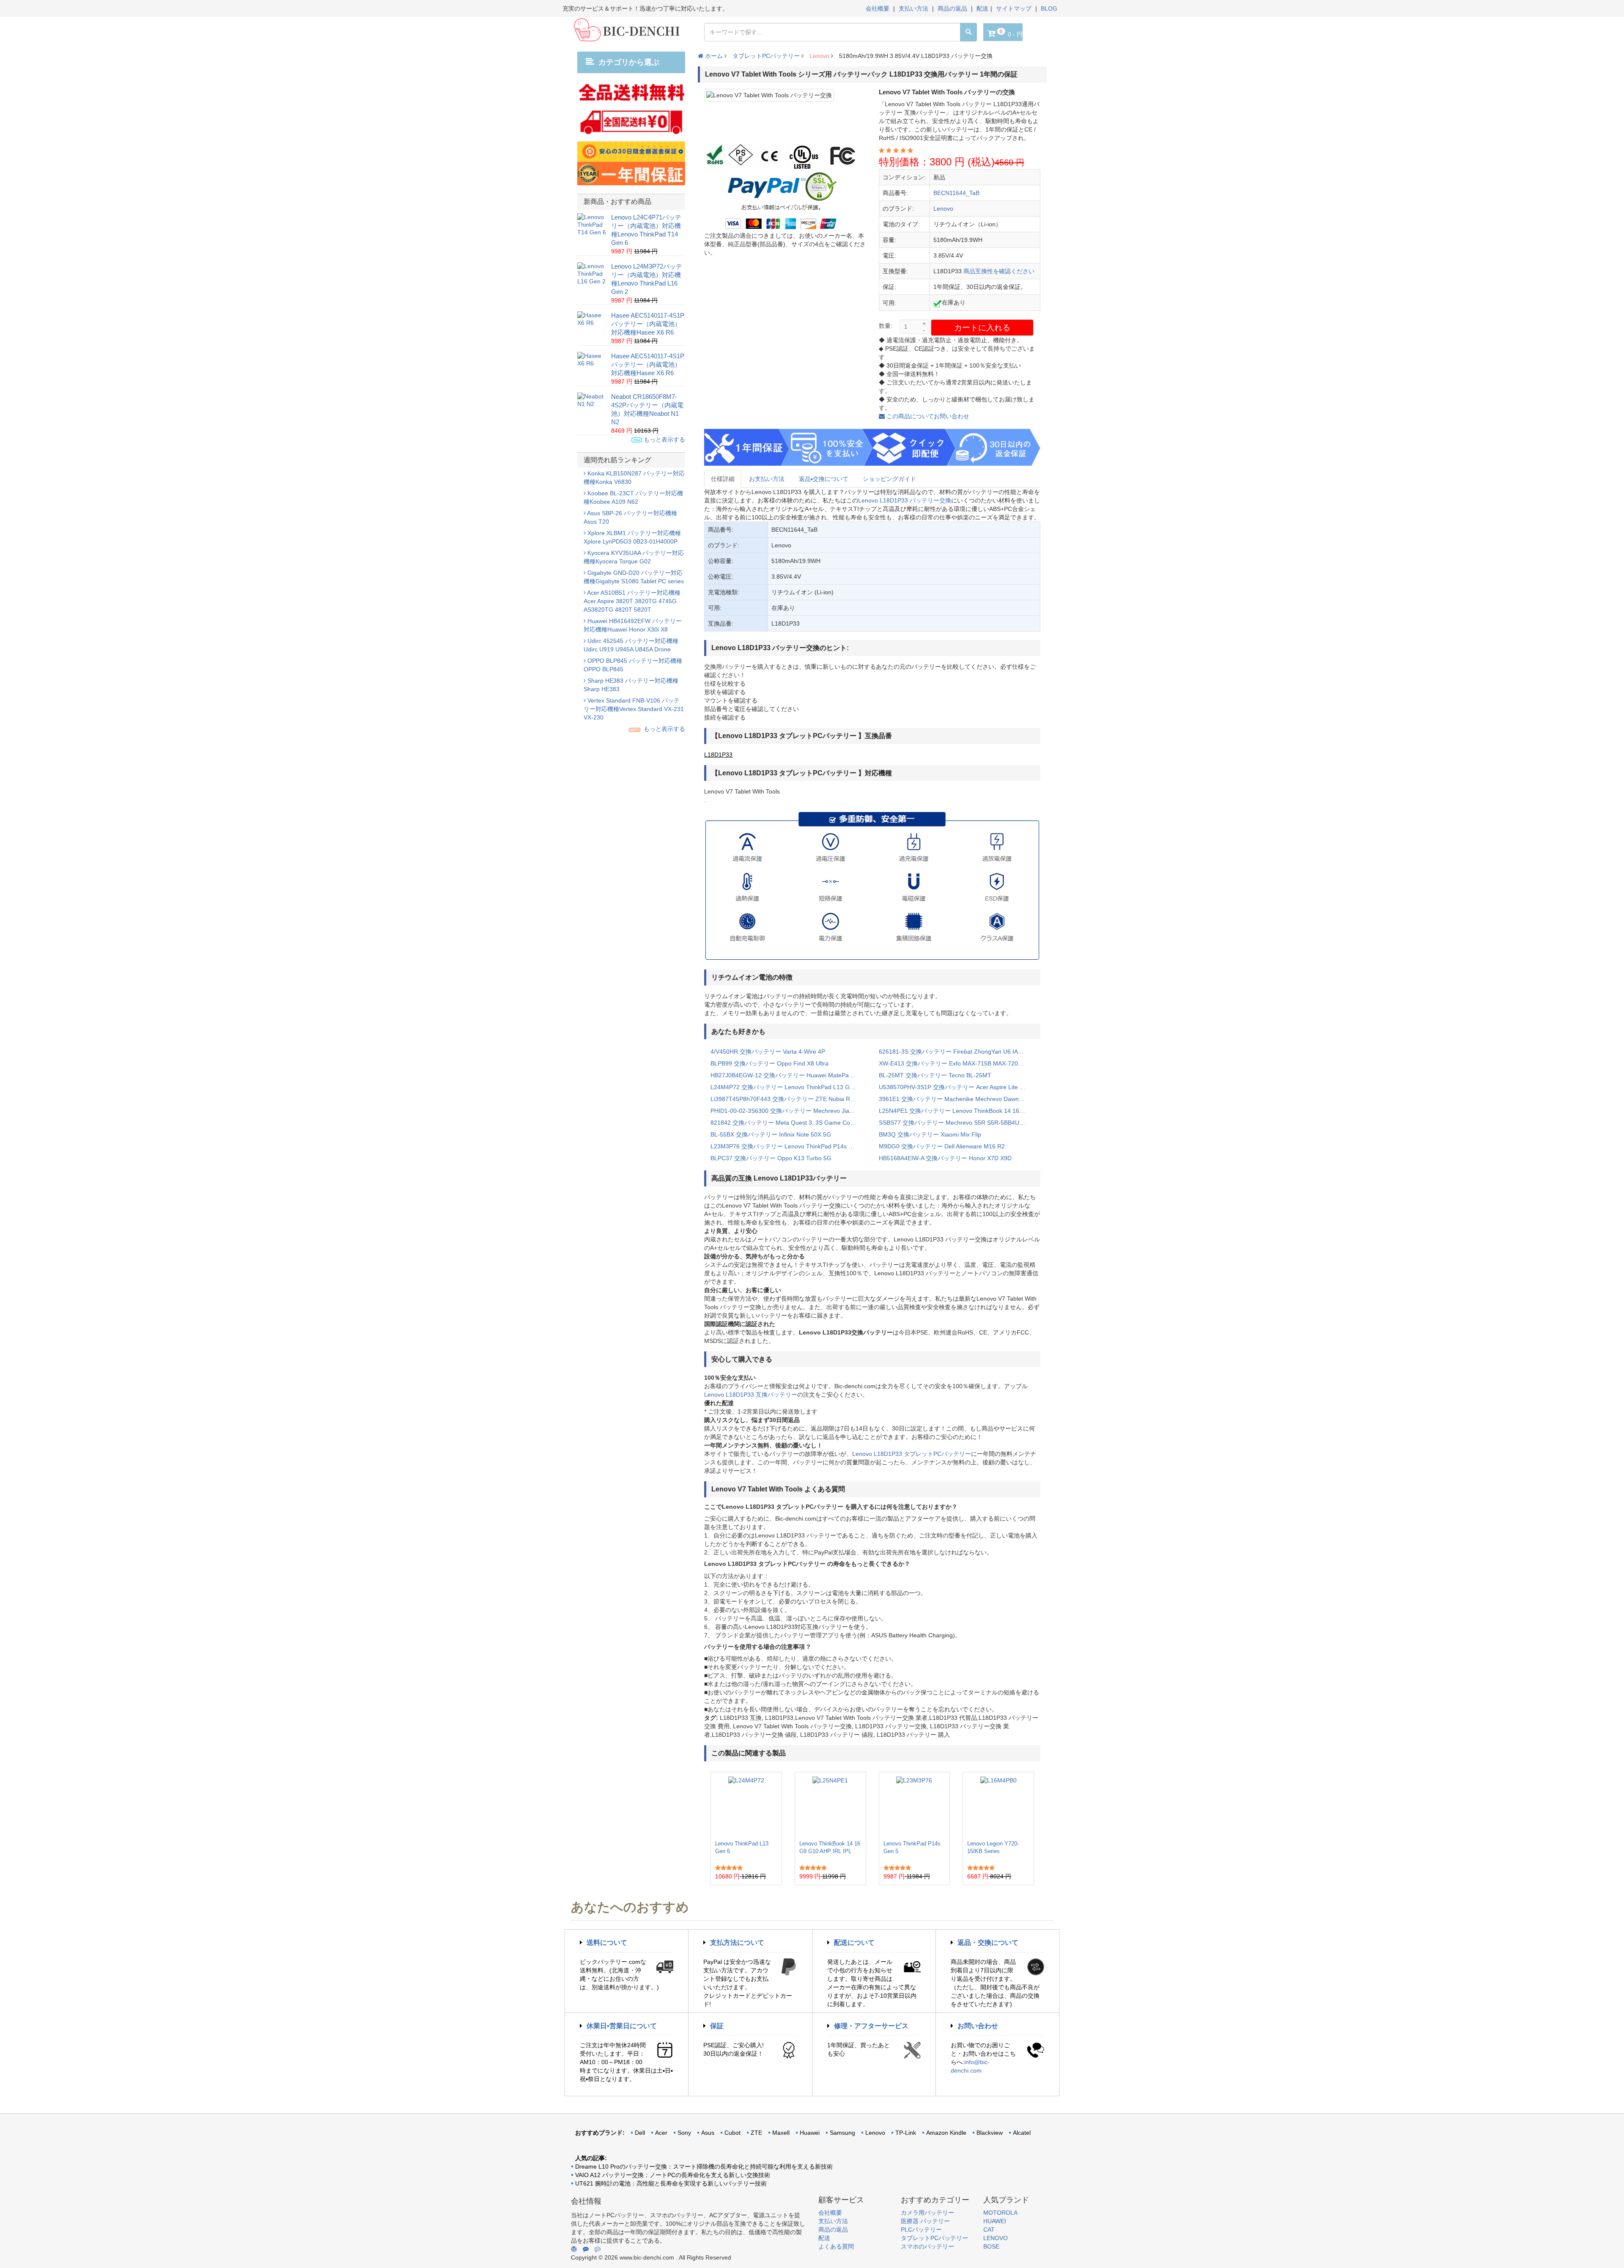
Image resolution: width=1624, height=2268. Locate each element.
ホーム (713, 56)
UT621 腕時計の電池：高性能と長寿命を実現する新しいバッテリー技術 (671, 2183)
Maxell (781, 2133)
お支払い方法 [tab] (767, 479)
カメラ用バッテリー (927, 2213)
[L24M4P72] (746, 1806)
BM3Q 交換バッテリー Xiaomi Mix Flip (930, 1134)
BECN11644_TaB (956, 193)
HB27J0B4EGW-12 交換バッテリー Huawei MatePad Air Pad (788, 1075)
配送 (982, 8)
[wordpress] (574, 2249)
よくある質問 (836, 2246)
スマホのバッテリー (927, 2246)
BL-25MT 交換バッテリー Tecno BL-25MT (935, 1075)
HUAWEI (995, 2221)
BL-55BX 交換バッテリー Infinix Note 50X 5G (771, 1134)
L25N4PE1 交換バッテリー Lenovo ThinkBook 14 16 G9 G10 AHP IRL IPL (957, 1111)
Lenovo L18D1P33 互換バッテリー (751, 1395)
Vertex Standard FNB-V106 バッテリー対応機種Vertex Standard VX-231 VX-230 (634, 709)
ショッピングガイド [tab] (889, 479)
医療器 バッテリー (925, 2221)
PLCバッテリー (921, 2230)
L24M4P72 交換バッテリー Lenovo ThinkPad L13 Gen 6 (786, 1087)
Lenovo (819, 56)
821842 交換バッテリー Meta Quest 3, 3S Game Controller (788, 1123)
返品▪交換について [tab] (824, 479)
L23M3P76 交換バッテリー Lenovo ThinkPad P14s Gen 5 (788, 1146)
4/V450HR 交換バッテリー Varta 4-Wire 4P (768, 1052)
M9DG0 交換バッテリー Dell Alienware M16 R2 (942, 1146)
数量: (886, 326)
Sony (684, 2133)
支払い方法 (913, 8)
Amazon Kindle (946, 2133)
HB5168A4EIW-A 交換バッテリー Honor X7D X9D (945, 1158)
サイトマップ (1014, 8)
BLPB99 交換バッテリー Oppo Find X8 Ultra (769, 1063)
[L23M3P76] (914, 1806)
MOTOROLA (1000, 2213)
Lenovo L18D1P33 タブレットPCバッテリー (912, 1454)
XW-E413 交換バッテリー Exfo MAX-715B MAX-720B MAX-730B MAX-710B (957, 1063)
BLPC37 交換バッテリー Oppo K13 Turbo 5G (771, 1158)
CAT (989, 2230)
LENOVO (996, 2238)
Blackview (990, 2133)
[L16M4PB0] (999, 1806)
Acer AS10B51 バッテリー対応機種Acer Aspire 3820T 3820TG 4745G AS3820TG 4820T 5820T (632, 601)
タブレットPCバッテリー (766, 56)
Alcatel (1022, 2133)
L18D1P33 (718, 755)
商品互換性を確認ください (999, 271)
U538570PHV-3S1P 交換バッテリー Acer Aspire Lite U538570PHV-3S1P (957, 1087)
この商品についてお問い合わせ (927, 416)
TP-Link (906, 2133)
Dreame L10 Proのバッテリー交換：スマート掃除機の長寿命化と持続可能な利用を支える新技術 (704, 2166)
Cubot (732, 2133)
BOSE (991, 2246)
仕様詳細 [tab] (723, 479)
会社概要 (878, 8)
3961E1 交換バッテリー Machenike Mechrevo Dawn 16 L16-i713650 (957, 1099)
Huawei (810, 2133)
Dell (640, 2133)
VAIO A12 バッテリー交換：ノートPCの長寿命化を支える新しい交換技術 (673, 2175)
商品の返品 (952, 8)
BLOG (1049, 8)
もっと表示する (664, 439)
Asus (708, 2133)
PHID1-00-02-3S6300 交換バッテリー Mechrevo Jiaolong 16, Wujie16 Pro (788, 1111)
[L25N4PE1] (830, 1806)
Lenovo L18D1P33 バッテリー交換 (905, 500)
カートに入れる (982, 328)
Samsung (842, 2133)
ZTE (756, 2133)
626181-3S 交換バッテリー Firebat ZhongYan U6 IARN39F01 (957, 1052)
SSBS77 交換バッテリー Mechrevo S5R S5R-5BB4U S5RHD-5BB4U (957, 1123)
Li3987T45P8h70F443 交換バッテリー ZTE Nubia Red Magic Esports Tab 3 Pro (788, 1099)
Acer (661, 2133)
